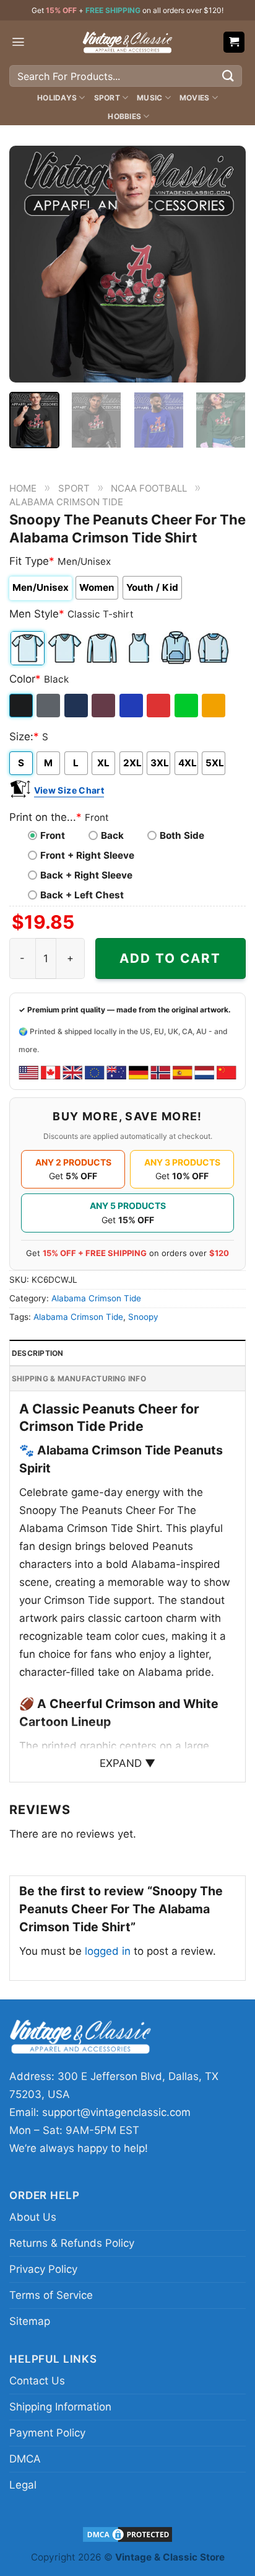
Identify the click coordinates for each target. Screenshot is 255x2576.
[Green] (187, 706)
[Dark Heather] (49, 706)
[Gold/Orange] (214, 706)
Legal (23, 2485)
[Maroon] (104, 706)
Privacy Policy (43, 2269)
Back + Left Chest (82, 895)
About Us (33, 2217)
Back (112, 835)
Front (53, 835)
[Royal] (132, 706)
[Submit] (228, 76)
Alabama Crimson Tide (66, 502)
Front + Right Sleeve (87, 855)
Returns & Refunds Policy (72, 2243)
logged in (108, 1951)
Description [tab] (38, 1353)
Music (149, 98)
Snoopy (143, 1317)
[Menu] (18, 42)
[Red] (159, 706)
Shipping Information (60, 2407)
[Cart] (234, 42)
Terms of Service (51, 2295)
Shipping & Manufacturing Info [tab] (79, 1379)
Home (23, 488)
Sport (107, 98)
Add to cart (170, 958)
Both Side (182, 835)
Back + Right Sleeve (86, 875)
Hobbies (124, 116)
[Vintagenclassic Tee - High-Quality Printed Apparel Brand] (127, 42)
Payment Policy (47, 2433)
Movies (194, 98)
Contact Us (37, 2381)
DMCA (25, 2459)
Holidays (57, 98)
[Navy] (77, 706)
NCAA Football (149, 488)
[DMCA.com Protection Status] (127, 2534)
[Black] (22, 706)
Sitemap (30, 2321)
